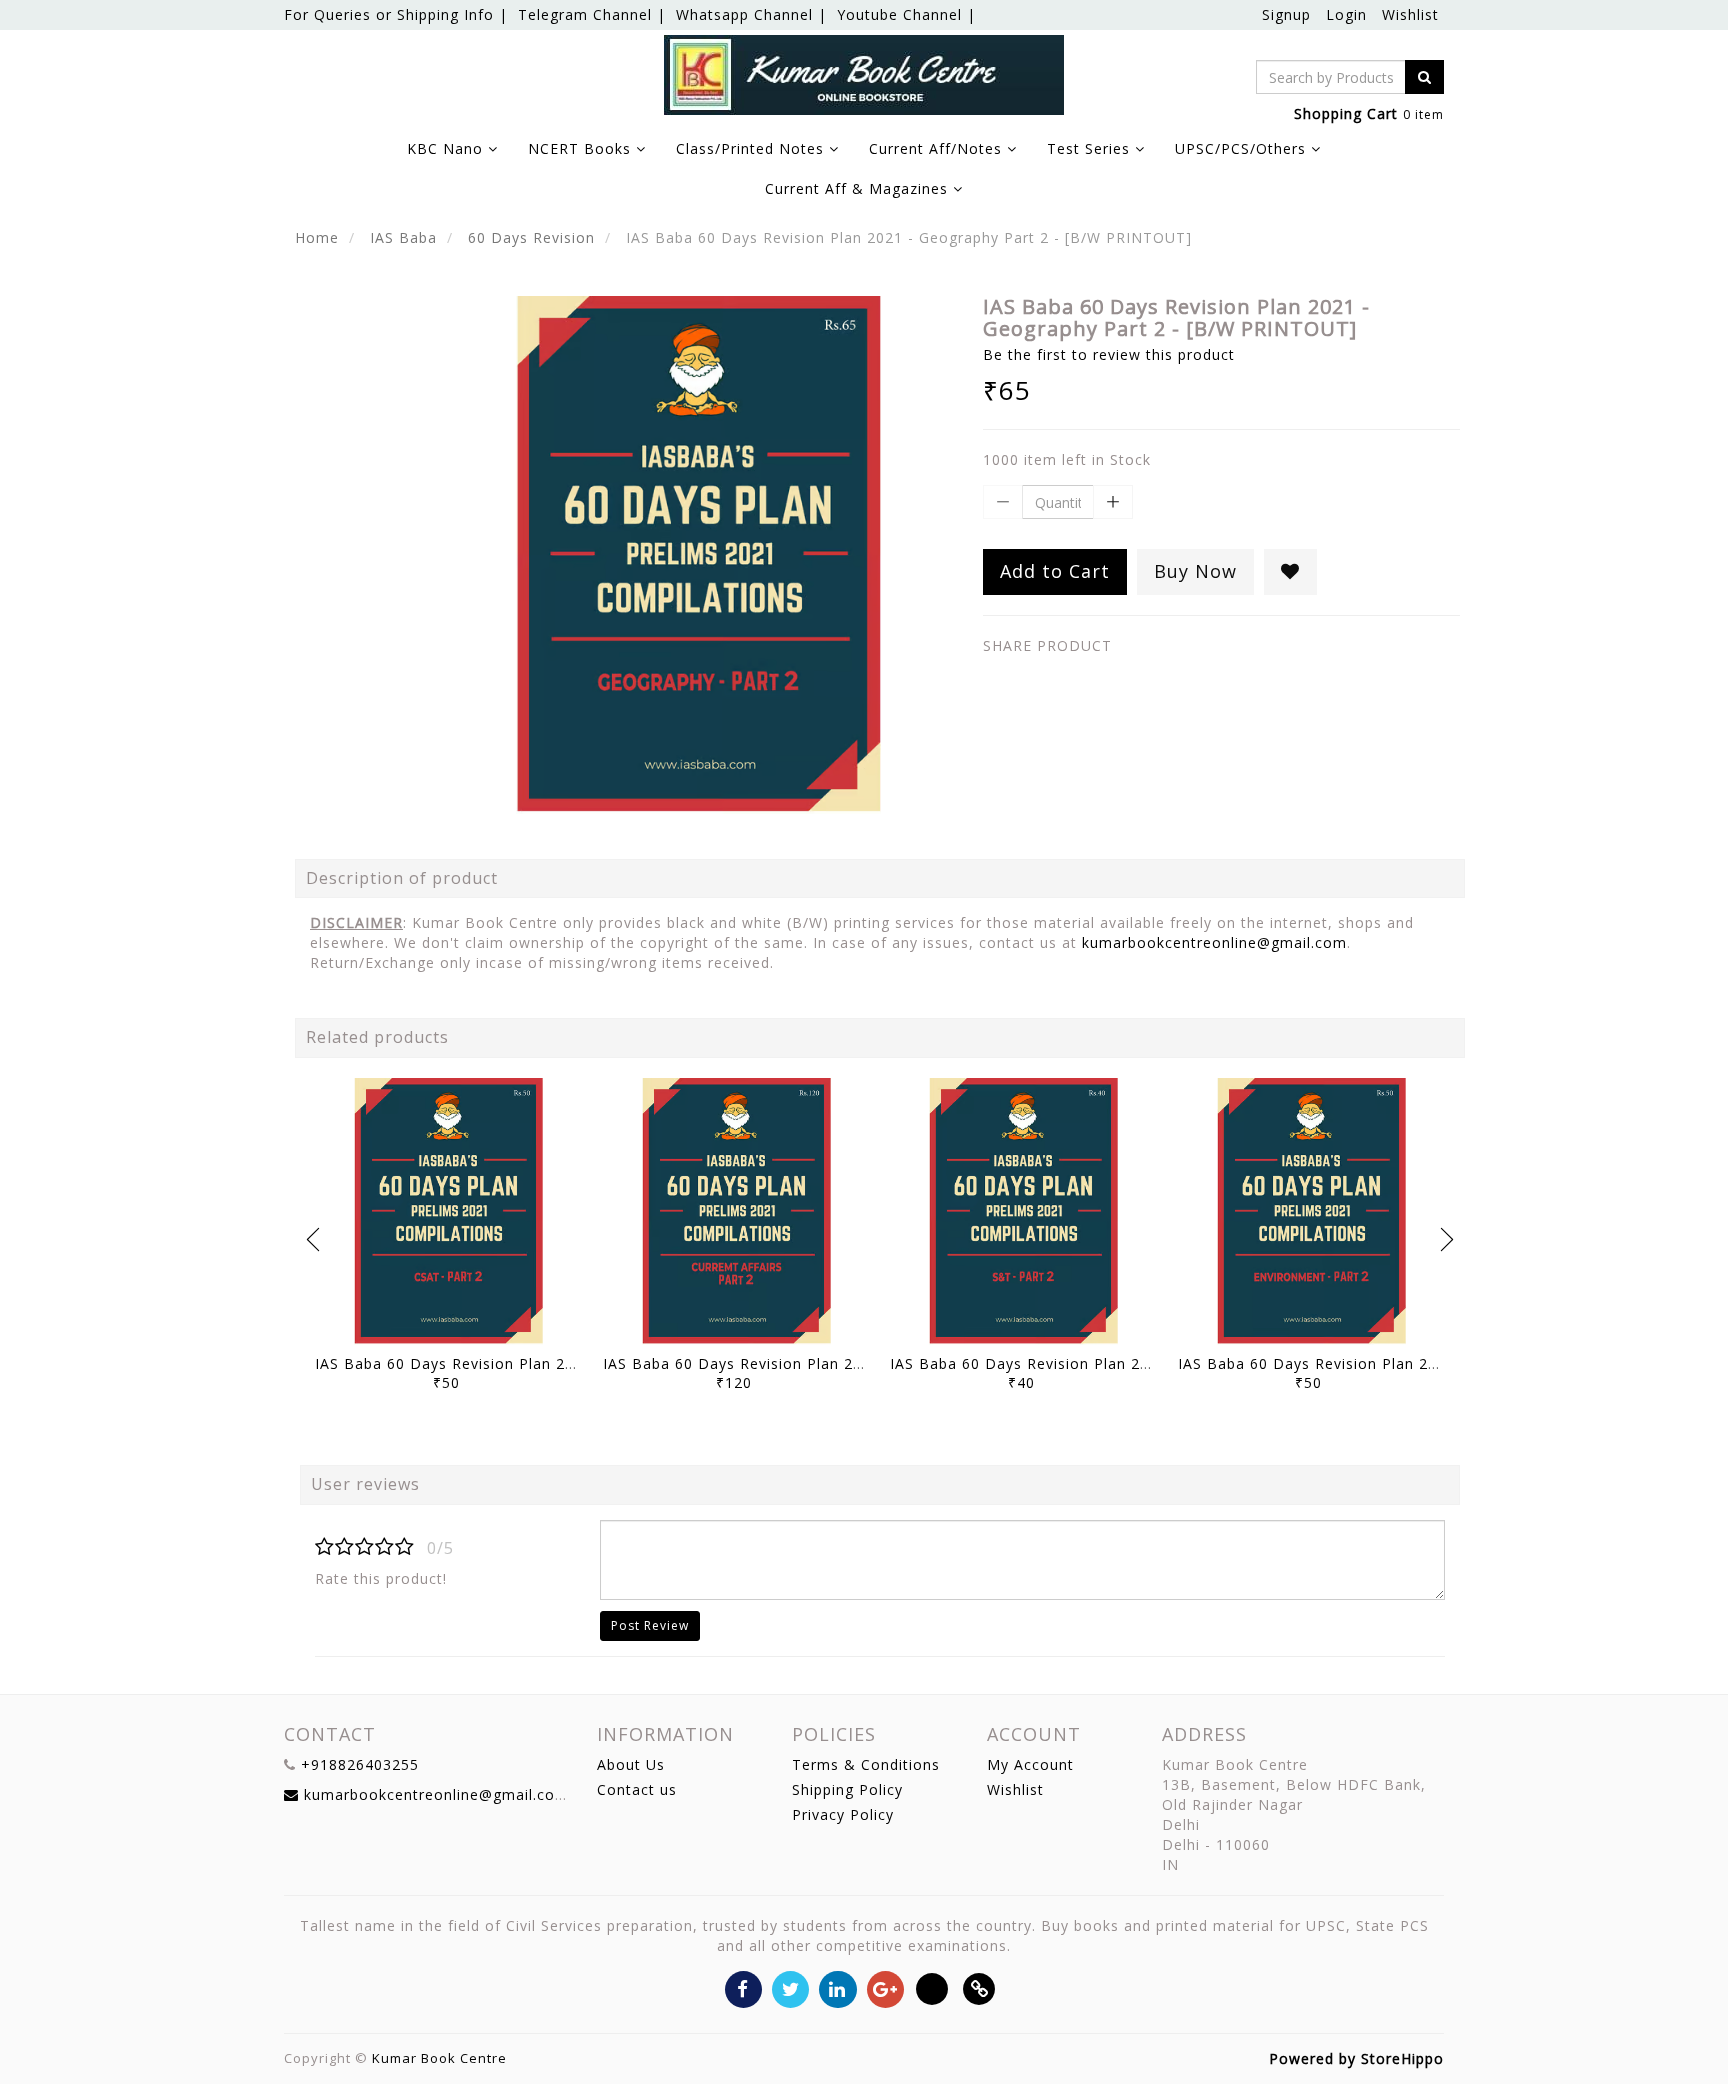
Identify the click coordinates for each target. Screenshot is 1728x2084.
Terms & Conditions (866, 1764)
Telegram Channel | (592, 14)
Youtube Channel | (906, 14)
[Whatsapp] (932, 1987)
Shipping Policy (847, 1789)
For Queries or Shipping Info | (396, 14)
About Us (631, 1764)
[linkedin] (837, 1987)
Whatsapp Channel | (751, 14)
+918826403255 (360, 1764)
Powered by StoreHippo (1356, 2058)
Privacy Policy (843, 1814)
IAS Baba (403, 237)
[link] (979, 1987)
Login (1346, 14)
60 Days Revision (531, 237)
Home (317, 237)
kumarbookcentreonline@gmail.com (1214, 942)
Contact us (637, 1789)
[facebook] (743, 1987)
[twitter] (790, 1987)
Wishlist (1410, 14)
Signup (1286, 14)
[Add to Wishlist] (1290, 572)
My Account (1030, 1764)
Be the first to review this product (1109, 354)
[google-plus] (885, 1987)
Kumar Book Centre (439, 2058)
